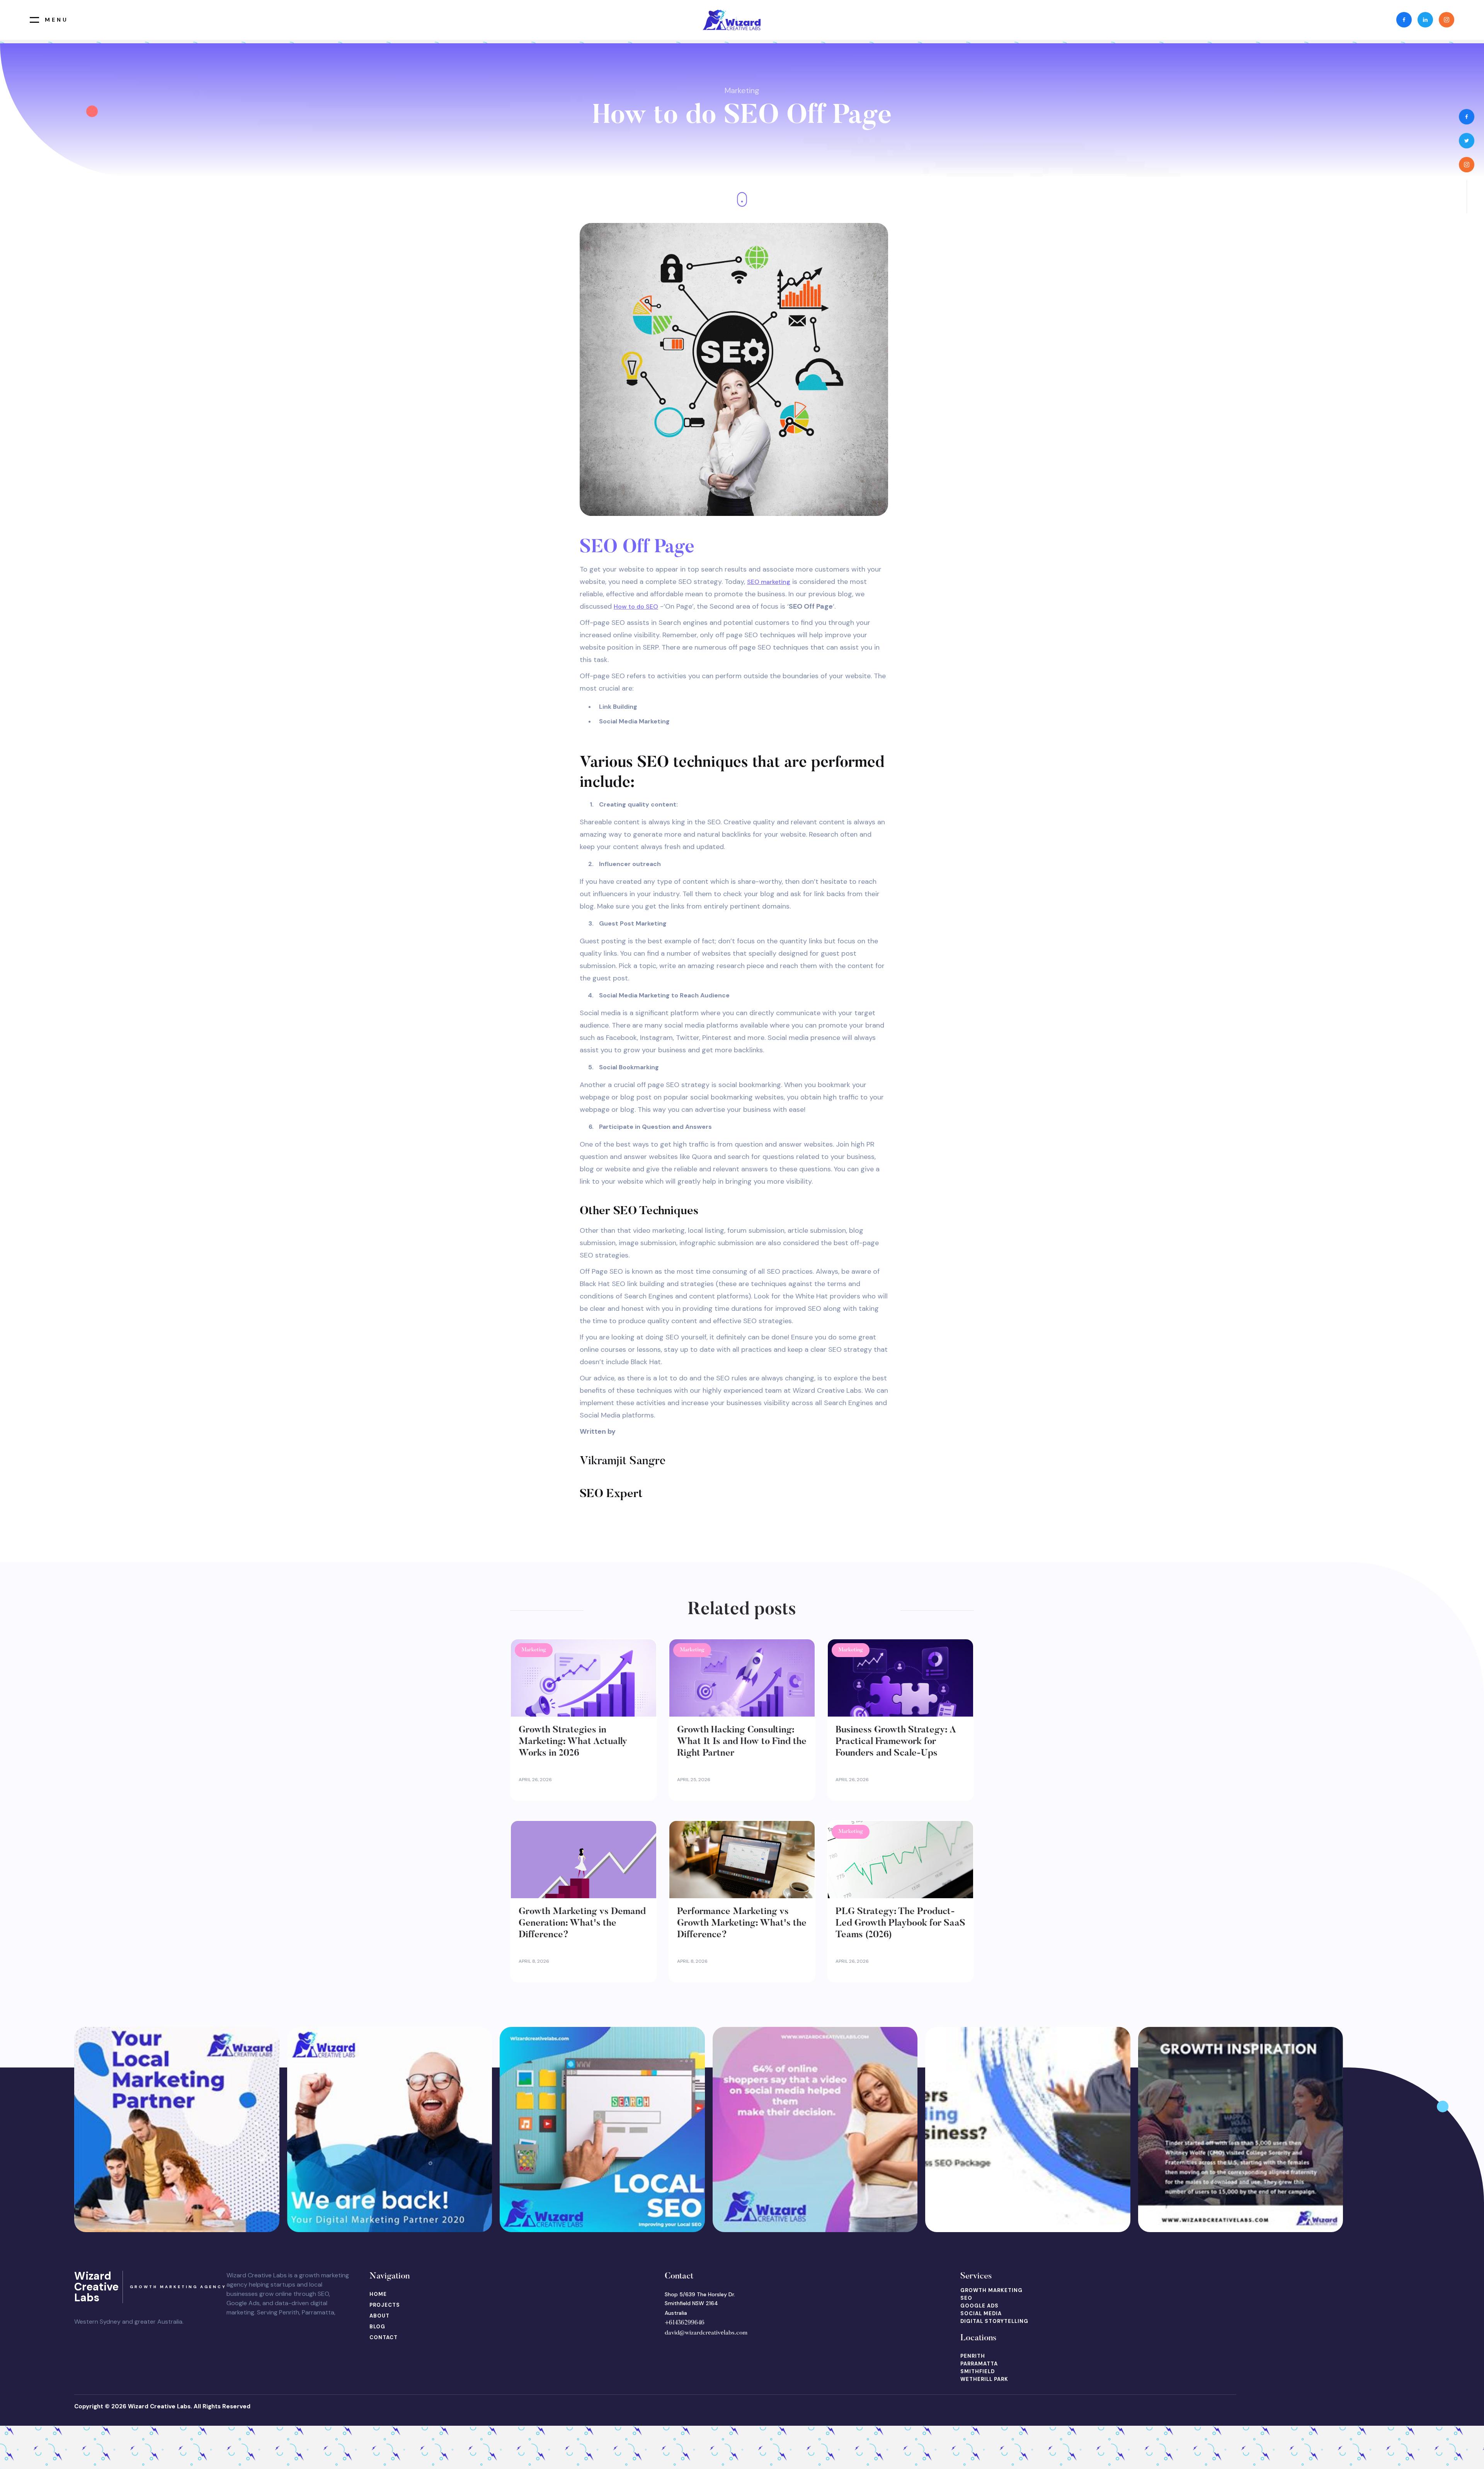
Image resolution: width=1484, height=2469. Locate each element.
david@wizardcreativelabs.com (706, 2333)
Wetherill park (984, 2379)
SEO (966, 2298)
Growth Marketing (991, 2290)
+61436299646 (685, 2323)
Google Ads (979, 2306)
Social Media (981, 2313)
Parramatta (979, 2364)
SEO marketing (769, 582)
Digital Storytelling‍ (994, 2321)
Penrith (973, 2356)
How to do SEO (636, 607)
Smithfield (978, 2371)
